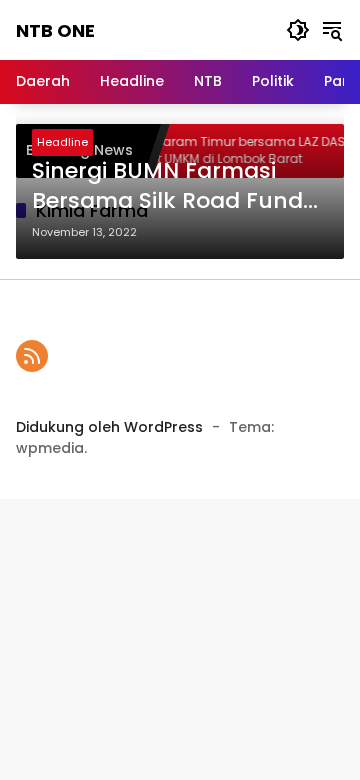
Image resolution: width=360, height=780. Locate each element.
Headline (62, 142)
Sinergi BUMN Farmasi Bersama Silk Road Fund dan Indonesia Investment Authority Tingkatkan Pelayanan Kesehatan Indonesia (179, 187)
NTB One (55, 30)
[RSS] (32, 356)
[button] (298, 30)
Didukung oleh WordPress (109, 427)
